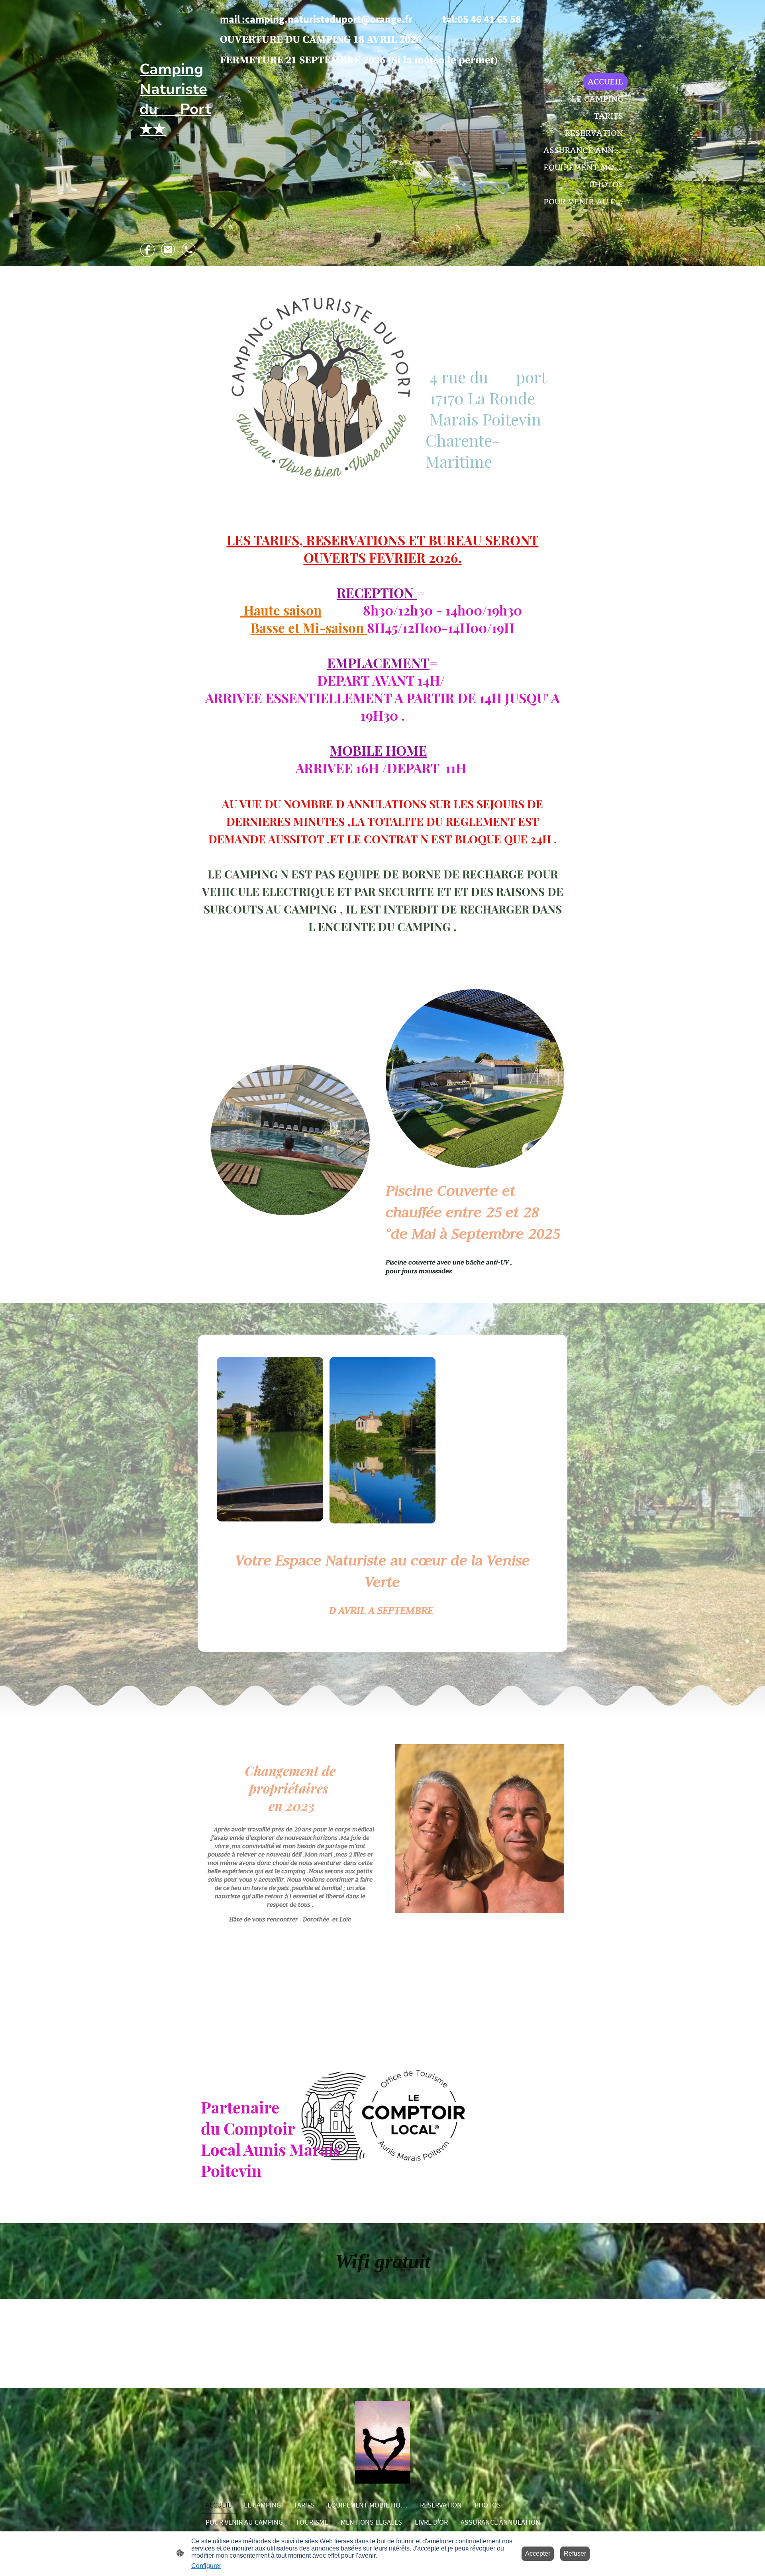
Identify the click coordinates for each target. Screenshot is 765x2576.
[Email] (168, 250)
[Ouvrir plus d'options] (620, 219)
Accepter (538, 2553)
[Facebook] (147, 250)
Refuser (575, 2553)
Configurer (206, 2566)
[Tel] (189, 250)
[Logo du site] (175, 179)
